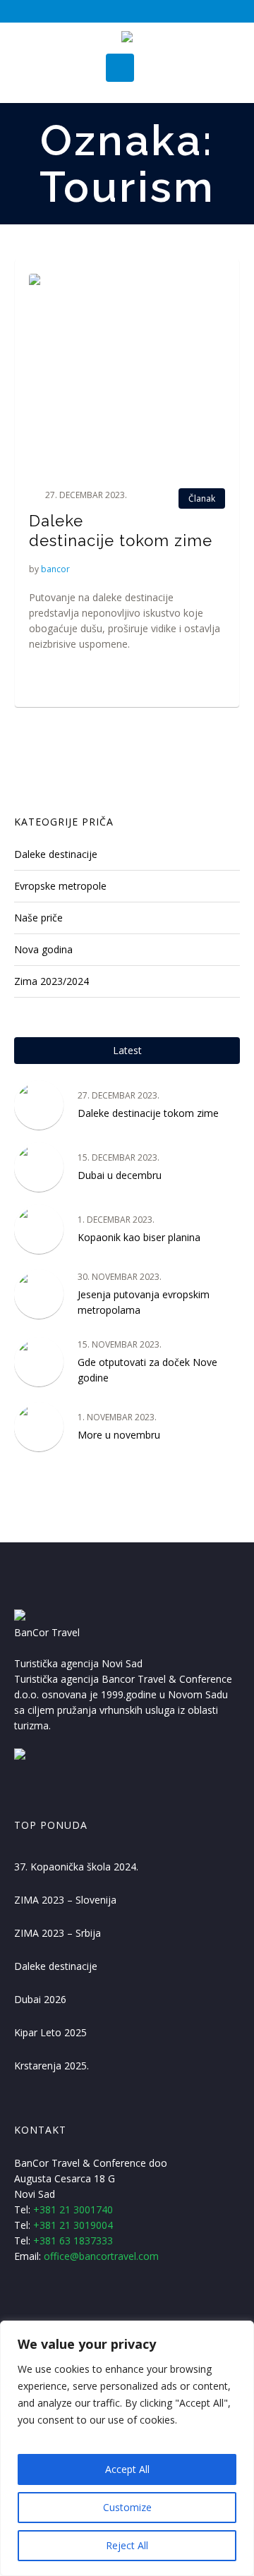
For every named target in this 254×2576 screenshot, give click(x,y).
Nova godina (43, 949)
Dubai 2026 (40, 1999)
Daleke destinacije (56, 854)
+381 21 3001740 (73, 2209)
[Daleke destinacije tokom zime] (127, 372)
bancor (55, 569)
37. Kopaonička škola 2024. (76, 1867)
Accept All (127, 2469)
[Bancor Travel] (127, 38)
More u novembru (119, 1435)
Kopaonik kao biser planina (139, 1237)
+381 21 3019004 (73, 2225)
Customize (127, 2507)
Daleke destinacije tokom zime (148, 1113)
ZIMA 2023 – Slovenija (65, 1900)
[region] (127, 2448)
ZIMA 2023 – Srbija (58, 1933)
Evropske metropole (60, 886)
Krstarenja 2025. (52, 2066)
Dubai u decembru (120, 1175)
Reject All (127, 2545)
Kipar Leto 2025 (50, 2032)
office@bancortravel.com (101, 2256)
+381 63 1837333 (73, 2241)
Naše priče (38, 918)
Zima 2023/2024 (52, 981)
